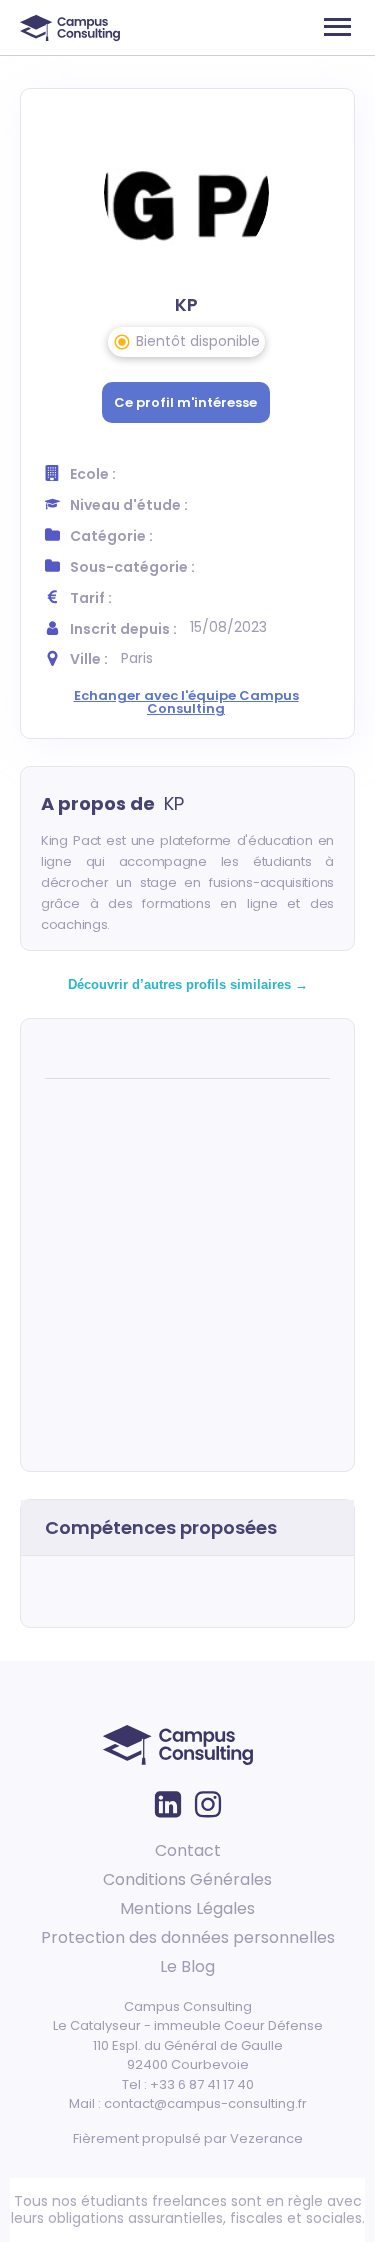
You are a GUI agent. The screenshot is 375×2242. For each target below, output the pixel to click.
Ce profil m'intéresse (185, 402)
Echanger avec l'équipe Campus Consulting (186, 702)
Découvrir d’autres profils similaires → (188, 984)
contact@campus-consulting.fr (205, 2103)
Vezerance (266, 2138)
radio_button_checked (122, 342)
